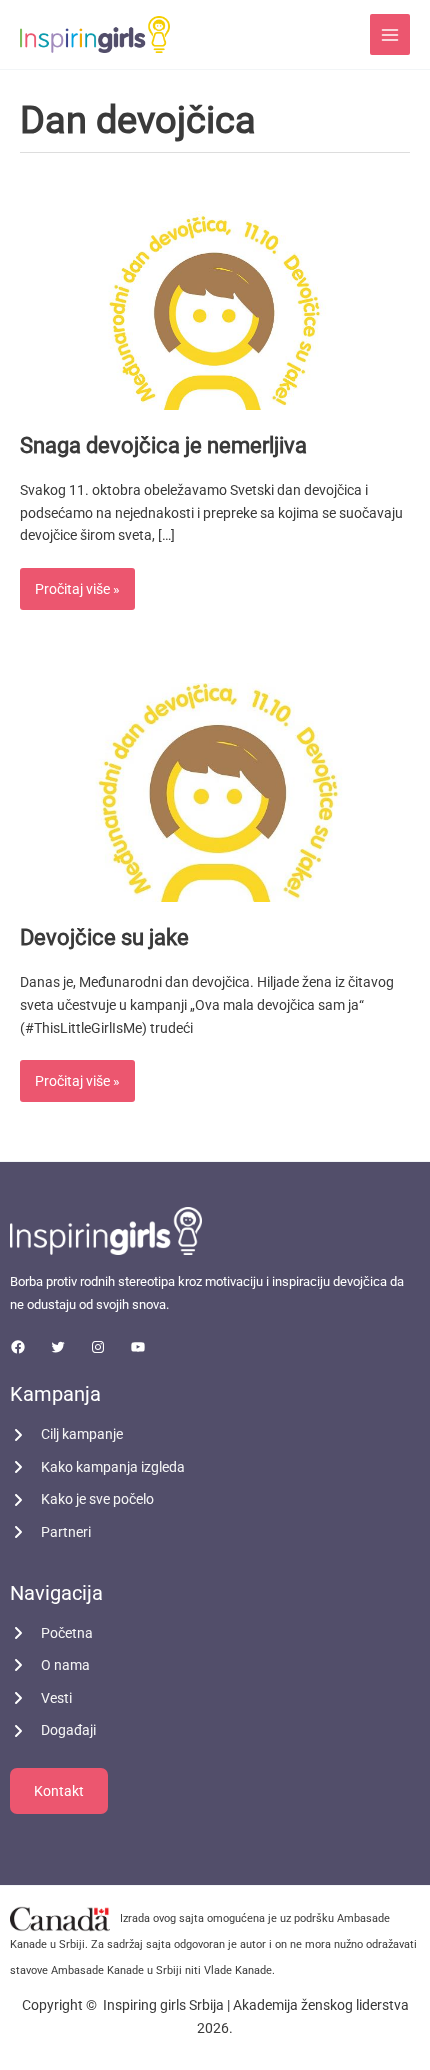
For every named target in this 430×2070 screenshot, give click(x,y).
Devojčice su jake (104, 937)
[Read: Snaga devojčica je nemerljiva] (215, 297)
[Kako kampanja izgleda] (97, 1467)
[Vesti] (41, 1698)
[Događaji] (53, 1730)
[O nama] (50, 1665)
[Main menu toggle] (390, 34)
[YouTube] (138, 1347)
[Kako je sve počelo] (82, 1499)
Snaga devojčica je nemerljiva (163, 445)
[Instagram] (98, 1347)
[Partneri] (50, 1532)
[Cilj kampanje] (66, 1434)
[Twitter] (58, 1347)
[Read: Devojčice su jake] (215, 791)
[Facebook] (18, 1347)
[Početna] (51, 1633)
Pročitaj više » (77, 582)
